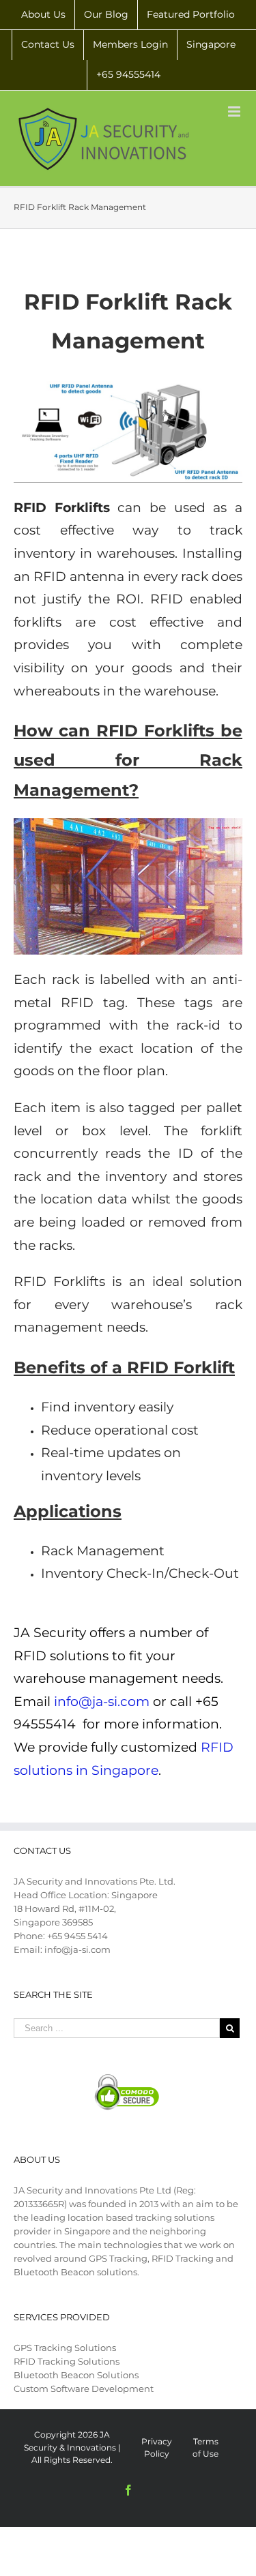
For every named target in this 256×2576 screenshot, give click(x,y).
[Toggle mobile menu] (235, 111)
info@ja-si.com (102, 1702)
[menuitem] (43, 15)
